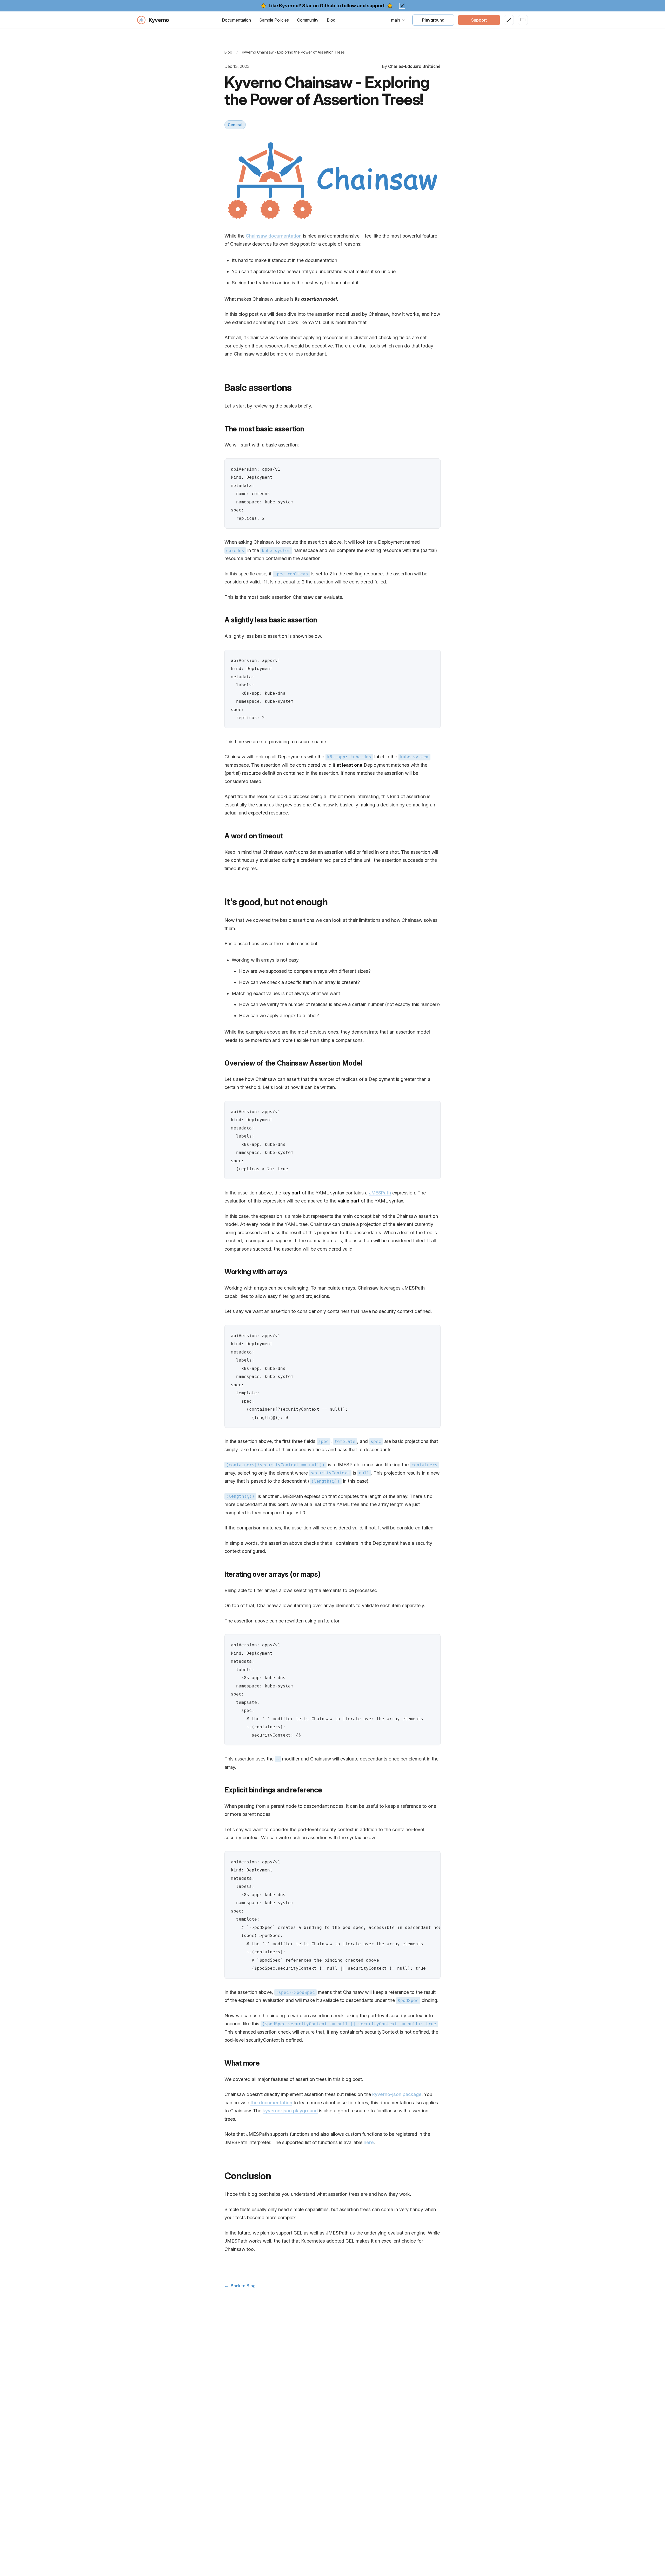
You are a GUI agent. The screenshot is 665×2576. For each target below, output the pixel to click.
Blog (331, 20)
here (369, 2142)
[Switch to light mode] (523, 20)
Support (479, 20)
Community (308, 20)
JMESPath (380, 1193)
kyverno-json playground (290, 2111)
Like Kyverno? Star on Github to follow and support (327, 6)
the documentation (271, 2103)
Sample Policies (274, 20)
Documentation (236, 20)
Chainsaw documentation (274, 236)
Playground (433, 20)
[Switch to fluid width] (509, 20)
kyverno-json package (397, 2094)
